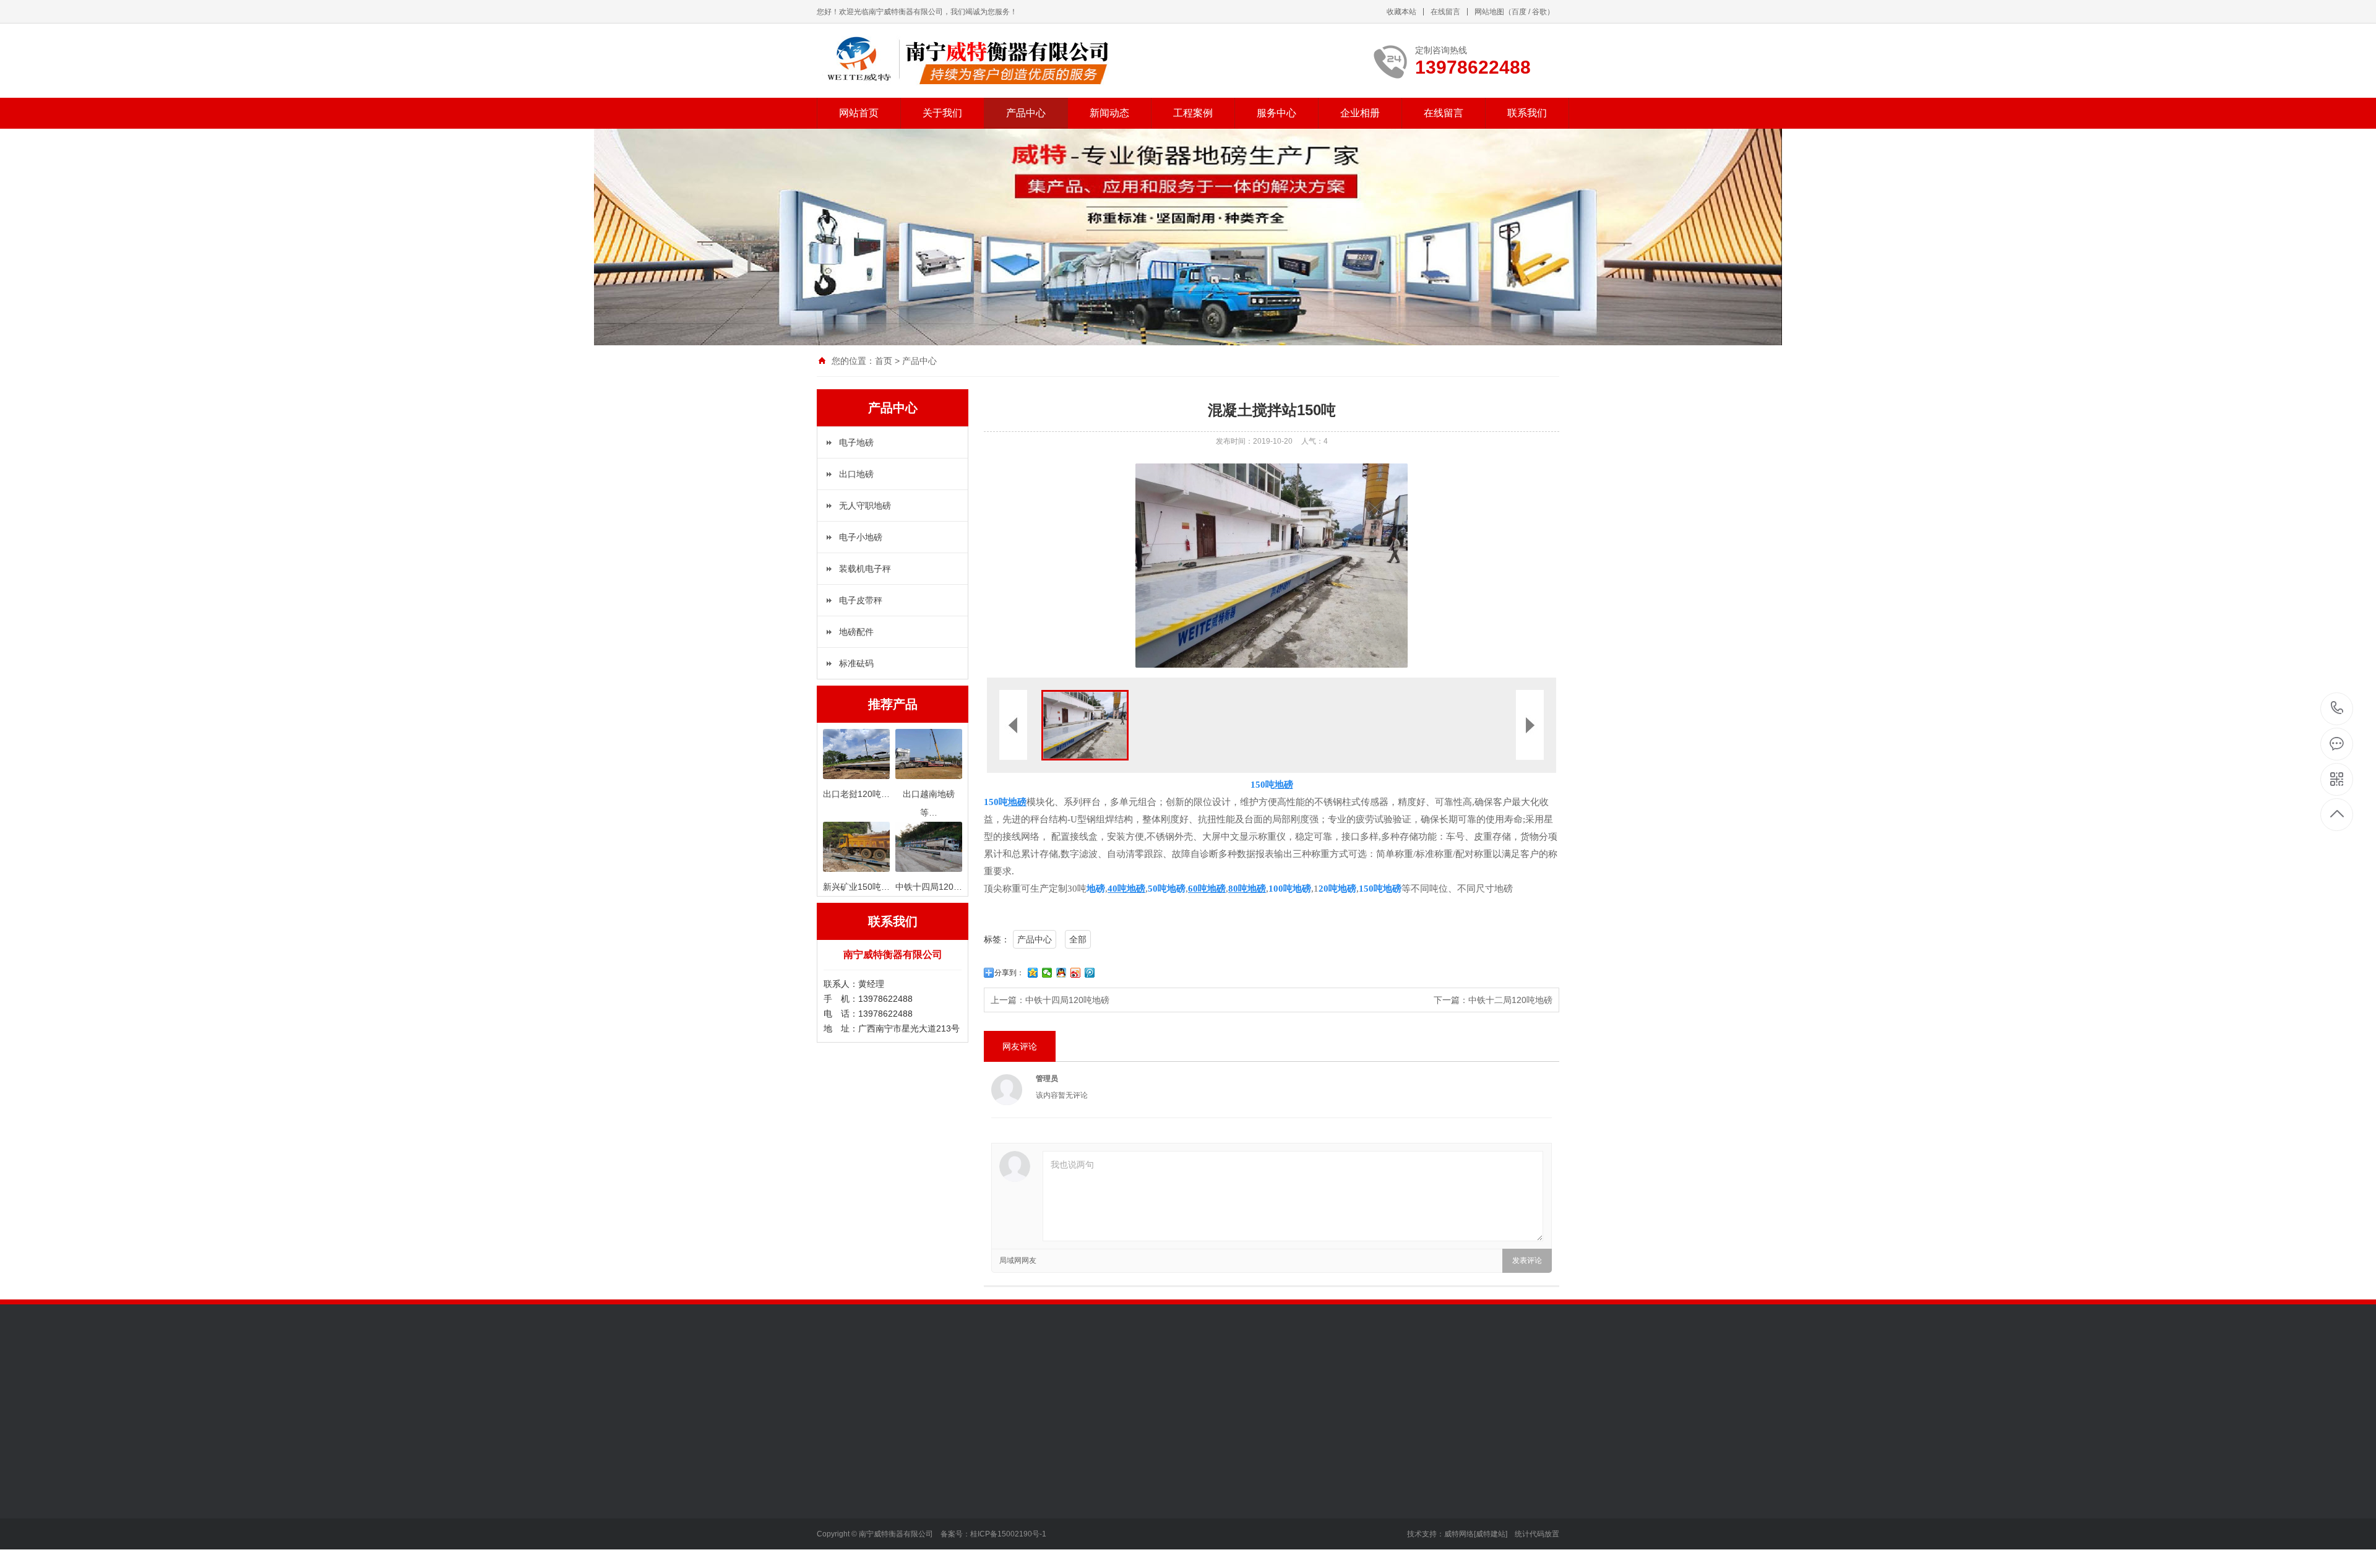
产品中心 (1026, 113)
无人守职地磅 (865, 506)
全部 (1078, 939)
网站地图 (1489, 12)
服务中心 (1276, 113)
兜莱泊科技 (890, 1387)
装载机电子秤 (865, 569)
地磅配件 (856, 632)
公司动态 (1006, 1498)
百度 (1519, 12)
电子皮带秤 (861, 600)
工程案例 (1193, 113)
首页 (884, 361)
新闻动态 (1109, 113)
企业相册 (1360, 113)
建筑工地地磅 (1101, 1480)
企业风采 (834, 1517)
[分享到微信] (1047, 973)
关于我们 (942, 113)
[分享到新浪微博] (1076, 973)
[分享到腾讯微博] (1090, 973)
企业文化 (834, 1498)
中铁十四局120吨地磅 (1067, 1000)
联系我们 (1527, 113)
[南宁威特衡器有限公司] (967, 61)
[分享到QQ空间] (1033, 973)
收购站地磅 (1096, 1517)
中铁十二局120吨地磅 (1510, 1000)
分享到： (1009, 973)
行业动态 (1006, 1480)
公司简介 (834, 1480)
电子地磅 (856, 442)
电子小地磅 (861, 537)
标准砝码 (856, 663)
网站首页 (859, 113)
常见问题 (1006, 1517)
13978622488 (2337, 709)
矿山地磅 (1092, 1498)
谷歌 (1539, 12)
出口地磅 (856, 474)
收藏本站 (1401, 12)
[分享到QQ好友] (1061, 973)
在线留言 (1445, 12)
